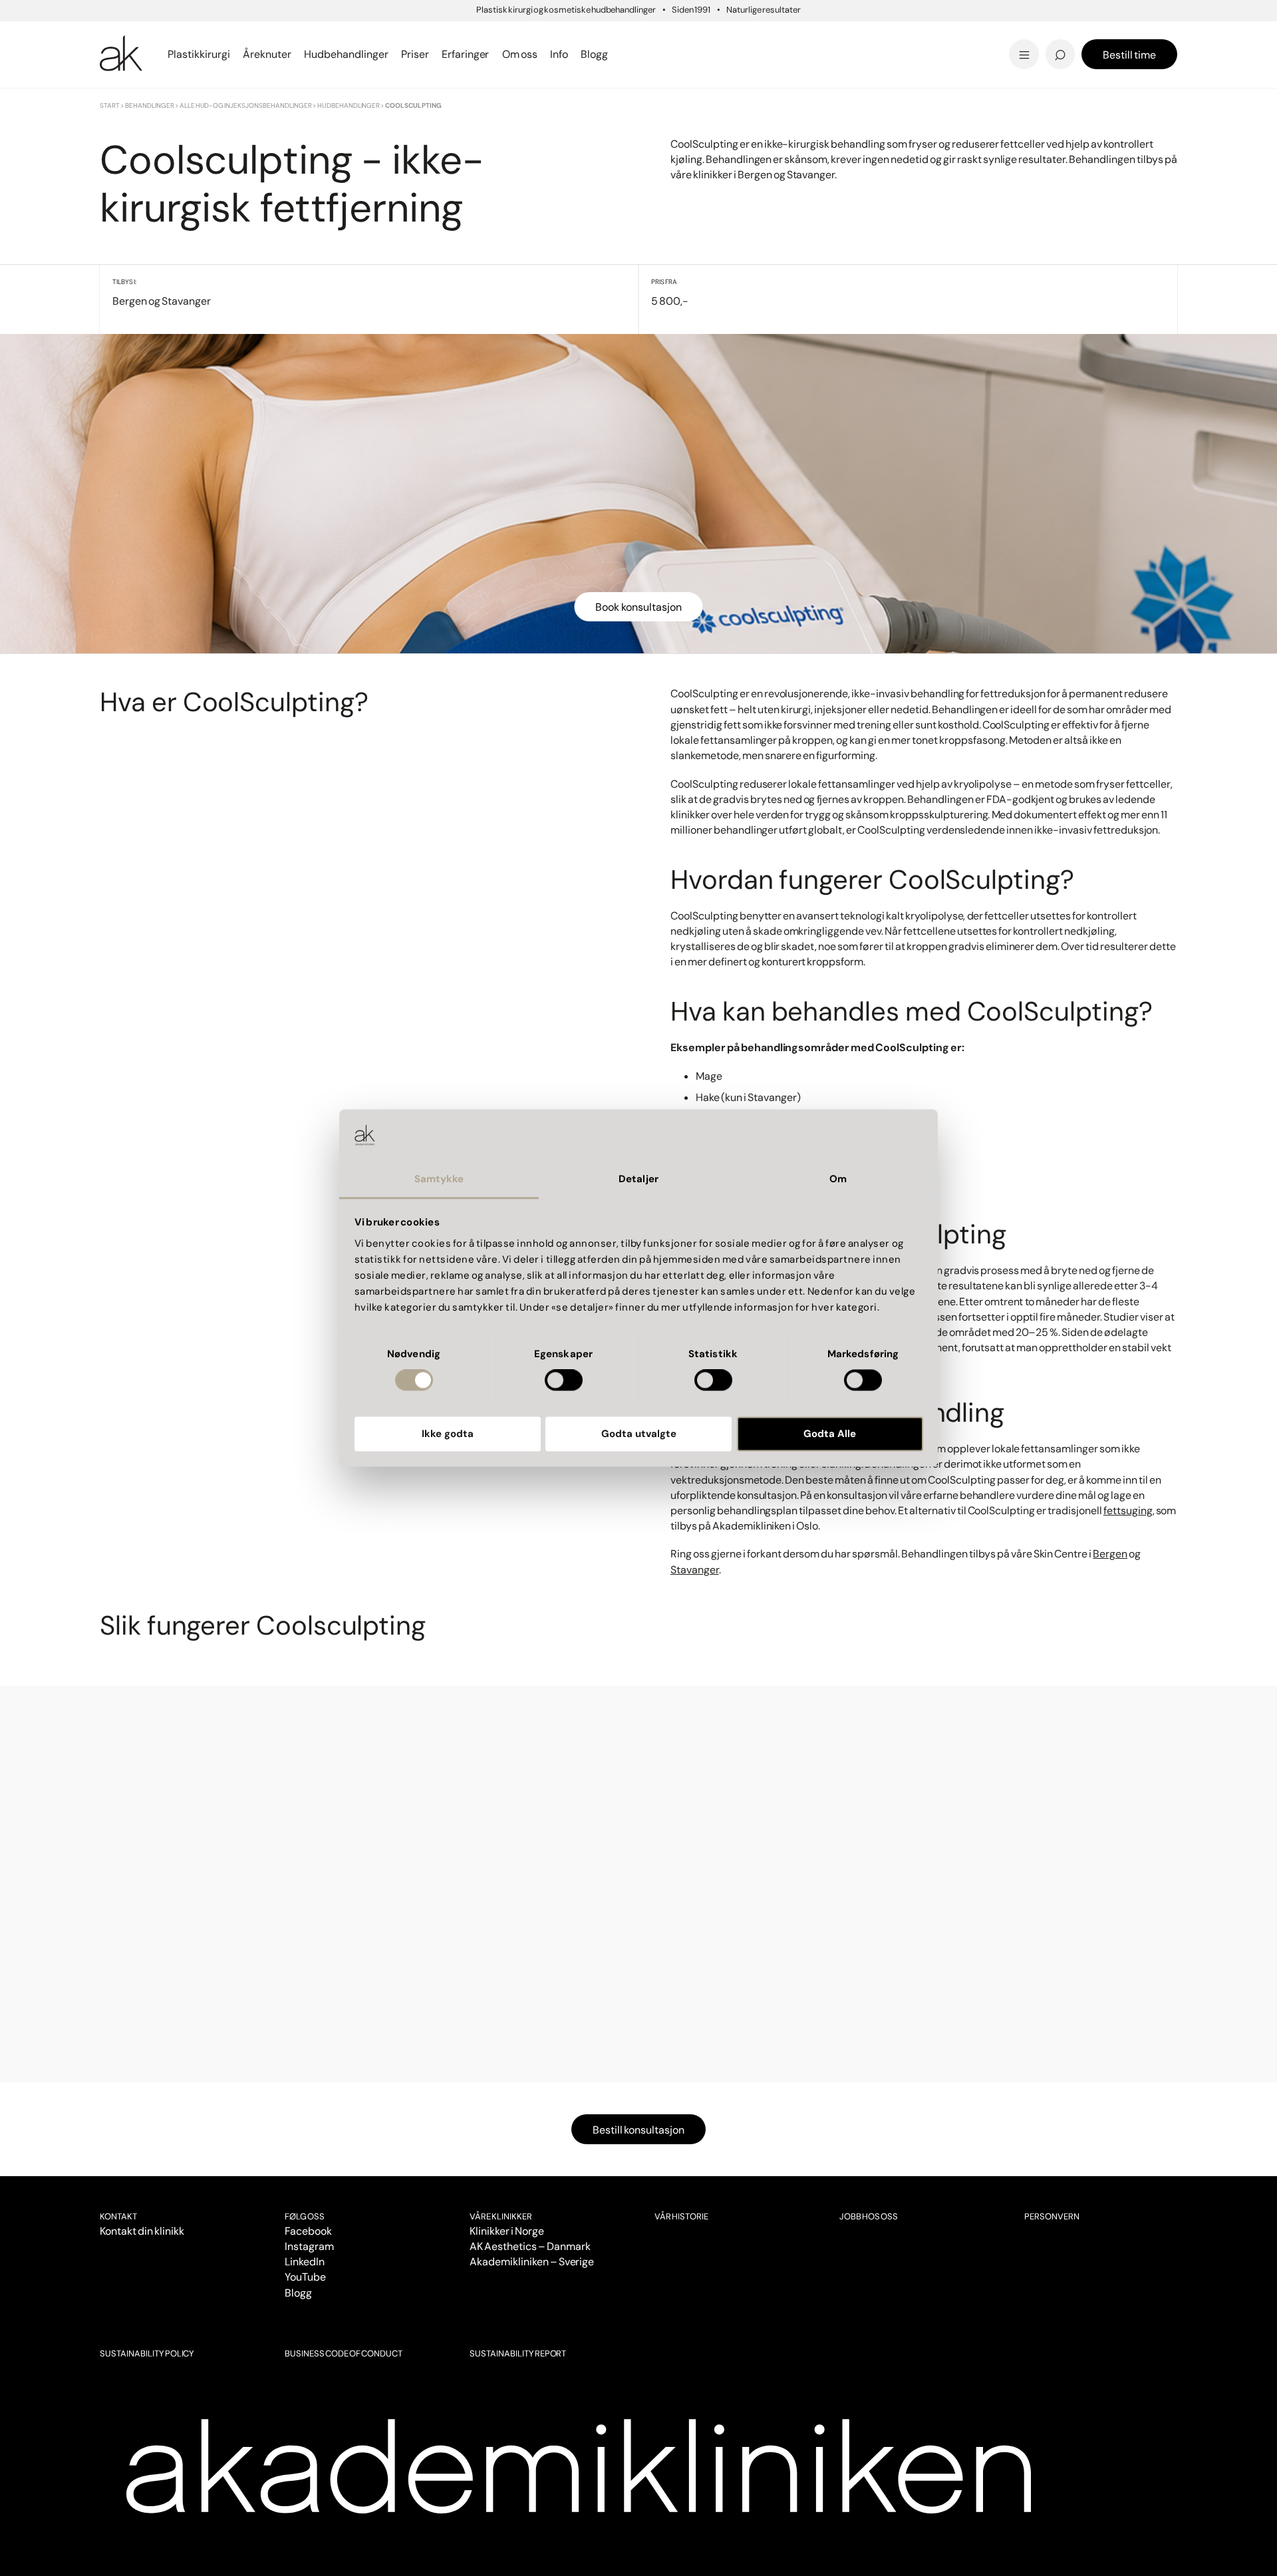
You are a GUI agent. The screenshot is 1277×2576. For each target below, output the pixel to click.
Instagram (309, 2246)
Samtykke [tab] (439, 1179)
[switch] (564, 1380)
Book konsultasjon (638, 607)
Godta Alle (830, 1434)
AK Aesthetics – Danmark (530, 2246)
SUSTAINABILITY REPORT (518, 2353)
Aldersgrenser (693, 44)
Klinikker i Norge (507, 2231)
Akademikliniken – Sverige (532, 2262)
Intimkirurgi (967, 35)
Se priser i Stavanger (722, 54)
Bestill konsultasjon (638, 2130)
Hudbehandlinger (349, 105)
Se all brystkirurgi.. (152, 54)
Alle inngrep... (702, 35)
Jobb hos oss (869, 2216)
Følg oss (305, 2216)
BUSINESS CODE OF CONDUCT (343, 2353)
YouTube (305, 2277)
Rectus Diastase (711, 35)
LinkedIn (305, 2262)
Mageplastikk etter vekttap (730, 39)
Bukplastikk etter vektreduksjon (756, 54)
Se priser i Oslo (142, 54)
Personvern (1052, 2216)
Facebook (308, 2231)
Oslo (111, 36)
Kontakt (118, 2216)
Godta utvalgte (639, 1434)
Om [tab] (838, 1179)
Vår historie (681, 2216)
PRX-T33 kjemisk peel (726, 35)
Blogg (298, 2293)
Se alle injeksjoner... (154, 54)
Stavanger (688, 36)
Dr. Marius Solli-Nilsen (995, 35)
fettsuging (1128, 1511)
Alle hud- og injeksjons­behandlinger (246, 105)
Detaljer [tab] (638, 1179)
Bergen (1110, 1554)
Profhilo (122, 35)
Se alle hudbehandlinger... (736, 54)
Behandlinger (150, 105)
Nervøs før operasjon (160, 54)
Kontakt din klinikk (142, 2231)
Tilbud (947, 36)
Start (110, 105)
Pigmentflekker (977, 35)
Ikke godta (448, 1434)
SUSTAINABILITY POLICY (147, 2353)
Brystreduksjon (144, 35)
